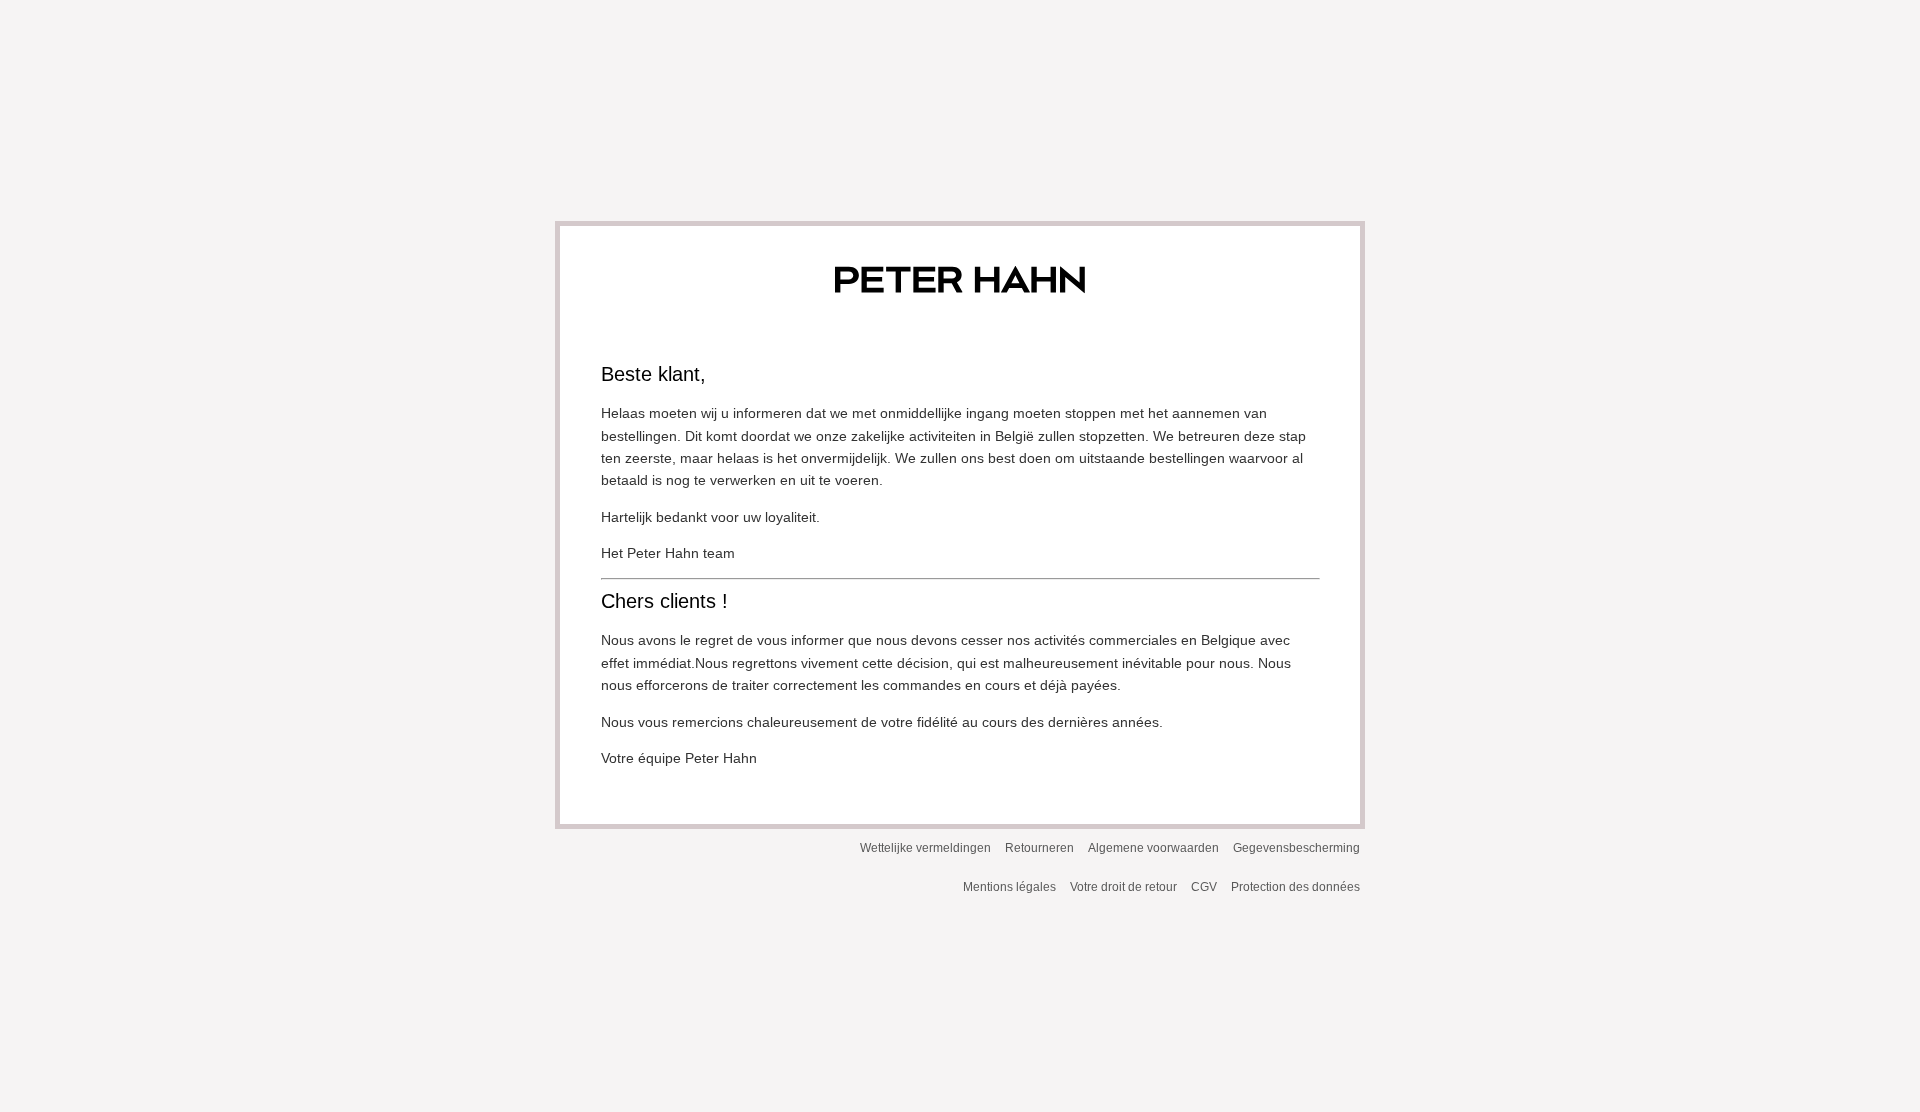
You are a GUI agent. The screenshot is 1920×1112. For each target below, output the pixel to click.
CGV (1204, 887)
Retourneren (1039, 848)
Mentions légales (1009, 887)
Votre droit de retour (1123, 887)
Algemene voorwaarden (1153, 848)
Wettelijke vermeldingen (925, 848)
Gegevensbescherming (1296, 848)
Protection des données (1295, 887)
